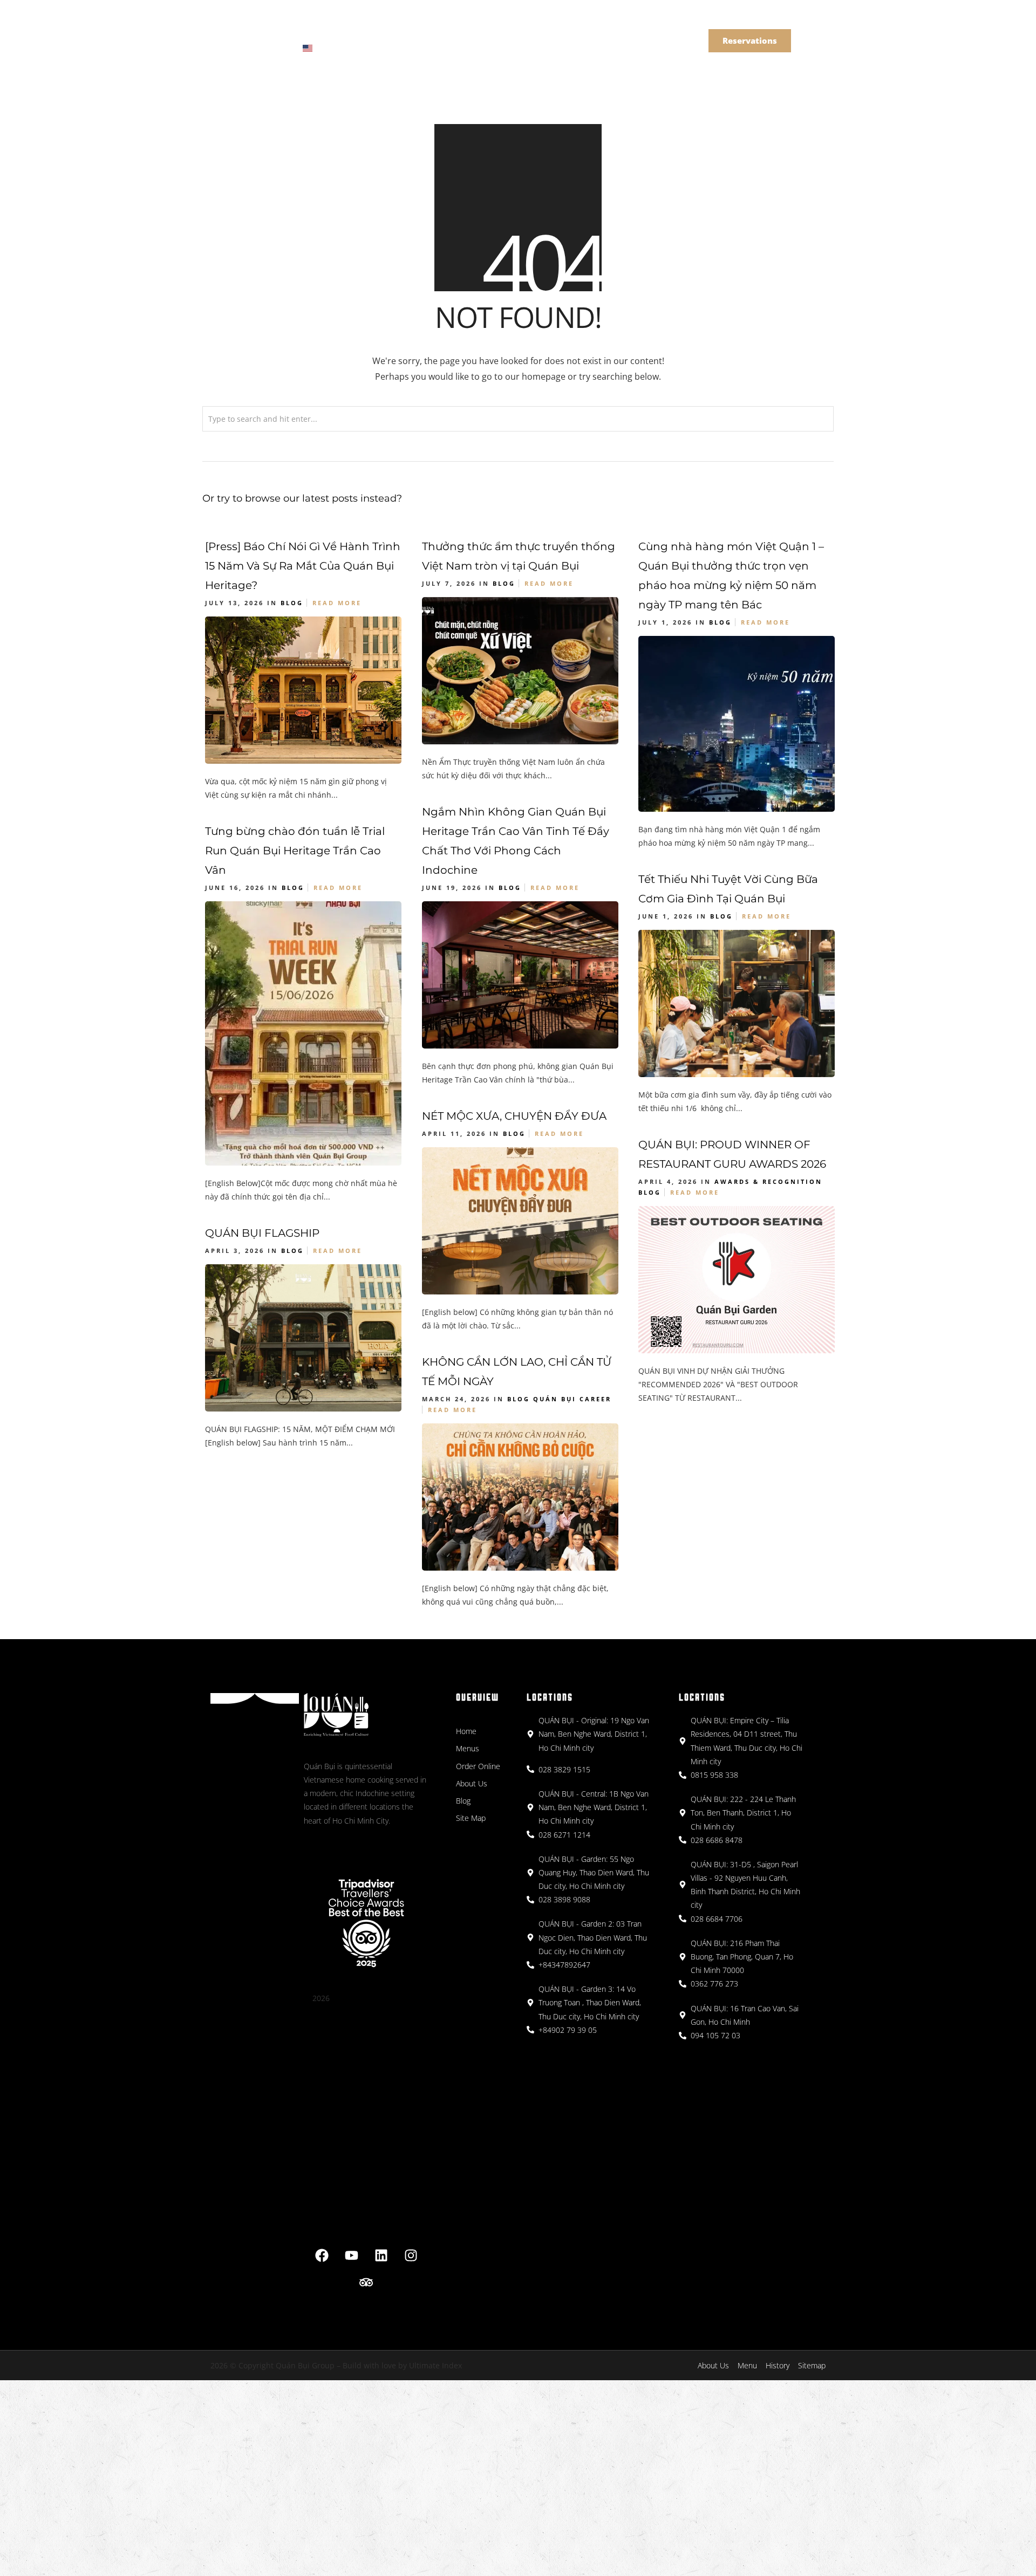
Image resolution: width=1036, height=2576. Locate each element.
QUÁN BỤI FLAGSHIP (262, 1233)
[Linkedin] (381, 2256)
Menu (312, 31)
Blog (292, 603)
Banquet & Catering (502, 31)
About (426, 31)
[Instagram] (411, 2256)
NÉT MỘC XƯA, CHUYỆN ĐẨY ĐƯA (514, 1116)
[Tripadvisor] (366, 2283)
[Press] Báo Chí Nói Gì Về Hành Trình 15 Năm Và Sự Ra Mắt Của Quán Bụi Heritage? (303, 566)
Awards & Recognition (768, 1181)
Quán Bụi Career (572, 1399)
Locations (368, 31)
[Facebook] (322, 2256)
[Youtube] (351, 2256)
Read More (337, 603)
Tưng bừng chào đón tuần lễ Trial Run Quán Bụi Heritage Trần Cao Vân (295, 851)
